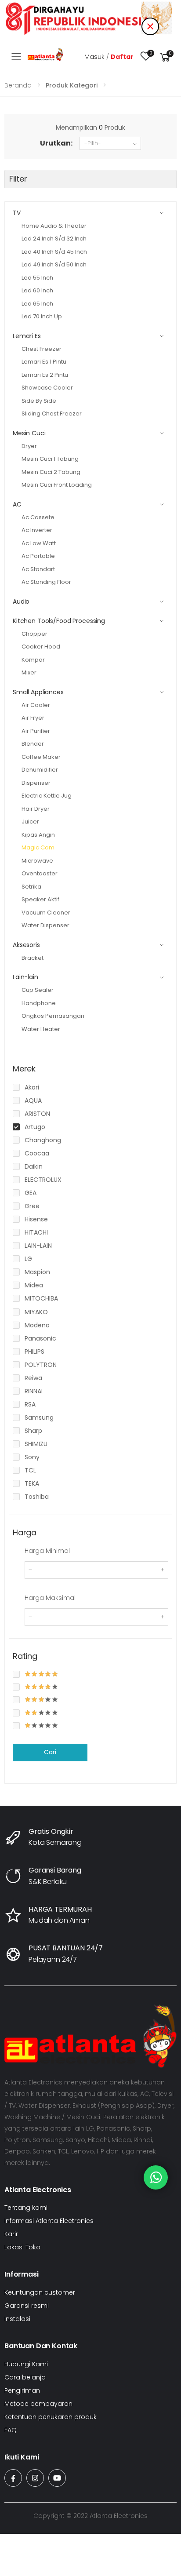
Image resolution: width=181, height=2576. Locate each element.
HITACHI (36, 1232)
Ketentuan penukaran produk (51, 2417)
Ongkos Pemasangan (53, 1016)
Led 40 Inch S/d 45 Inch (54, 252)
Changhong (43, 1140)
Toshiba (37, 1497)
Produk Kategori (72, 85)
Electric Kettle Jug (47, 796)
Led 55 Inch (37, 278)
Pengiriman (22, 2390)
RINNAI (34, 1391)
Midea (34, 1285)
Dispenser (36, 783)
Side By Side (39, 401)
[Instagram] (35, 2478)
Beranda (18, 85)
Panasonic (40, 1338)
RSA (30, 1404)
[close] (150, 26)
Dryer (29, 446)
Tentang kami (26, 2208)
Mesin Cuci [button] (29, 433)
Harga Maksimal (50, 1598)
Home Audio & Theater (54, 226)
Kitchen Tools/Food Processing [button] (59, 621)
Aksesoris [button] (26, 945)
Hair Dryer (36, 809)
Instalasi (17, 2319)
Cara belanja (25, 2377)
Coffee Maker (41, 757)
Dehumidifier (40, 770)
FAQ (11, 2430)
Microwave (37, 861)
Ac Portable (38, 556)
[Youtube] (57, 2478)
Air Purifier (36, 731)
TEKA (32, 1483)
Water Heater (41, 1029)
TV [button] (17, 213)
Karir (11, 2234)
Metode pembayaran (38, 2404)
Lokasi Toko (22, 2247)
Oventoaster (40, 873)
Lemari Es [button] (27, 336)
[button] (165, 57)
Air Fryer (33, 718)
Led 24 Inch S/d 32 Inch (54, 239)
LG (28, 1259)
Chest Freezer (42, 349)
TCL (30, 1470)
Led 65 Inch (37, 304)
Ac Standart (38, 569)
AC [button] (17, 504)
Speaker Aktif (40, 899)
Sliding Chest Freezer (52, 414)
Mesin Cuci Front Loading (57, 485)
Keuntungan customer (40, 2292)
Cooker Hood (41, 647)
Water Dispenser (45, 925)
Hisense (36, 1219)
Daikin (34, 1166)
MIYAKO (36, 1312)
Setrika (31, 887)
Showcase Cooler (47, 388)
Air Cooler (36, 705)
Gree (32, 1206)
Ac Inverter (37, 530)
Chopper (34, 634)
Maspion (37, 1272)
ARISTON (37, 1114)
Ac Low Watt (39, 543)
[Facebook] (13, 2478)
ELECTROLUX (43, 1180)
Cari (50, 1752)
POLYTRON (41, 1365)
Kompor (33, 660)
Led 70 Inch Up (42, 316)
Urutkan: (56, 143)
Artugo (35, 1127)
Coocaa (37, 1153)
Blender (33, 744)
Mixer (29, 672)
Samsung (39, 1417)
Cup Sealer (38, 990)
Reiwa (33, 1378)
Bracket (33, 958)
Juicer (30, 822)
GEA (31, 1193)
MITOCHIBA (41, 1298)
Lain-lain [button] (25, 977)
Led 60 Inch (37, 290)
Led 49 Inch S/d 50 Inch (54, 264)
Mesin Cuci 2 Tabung (51, 472)
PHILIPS (34, 1352)
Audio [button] (21, 601)
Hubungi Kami (26, 2364)
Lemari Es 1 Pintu (44, 362)
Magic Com (38, 847)
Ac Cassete (38, 517)
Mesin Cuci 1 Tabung (50, 459)
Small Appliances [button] (38, 692)
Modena (37, 1325)
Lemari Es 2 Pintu (45, 375)
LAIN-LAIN (38, 1246)
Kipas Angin (38, 835)
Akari (32, 1087)
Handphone (39, 1003)
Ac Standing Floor (46, 582)
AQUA (33, 1100)
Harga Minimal (47, 1551)
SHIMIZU (36, 1444)
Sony (32, 1457)
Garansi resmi (27, 2306)
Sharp (33, 1431)
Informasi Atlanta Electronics (49, 2221)
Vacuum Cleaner (46, 913)
